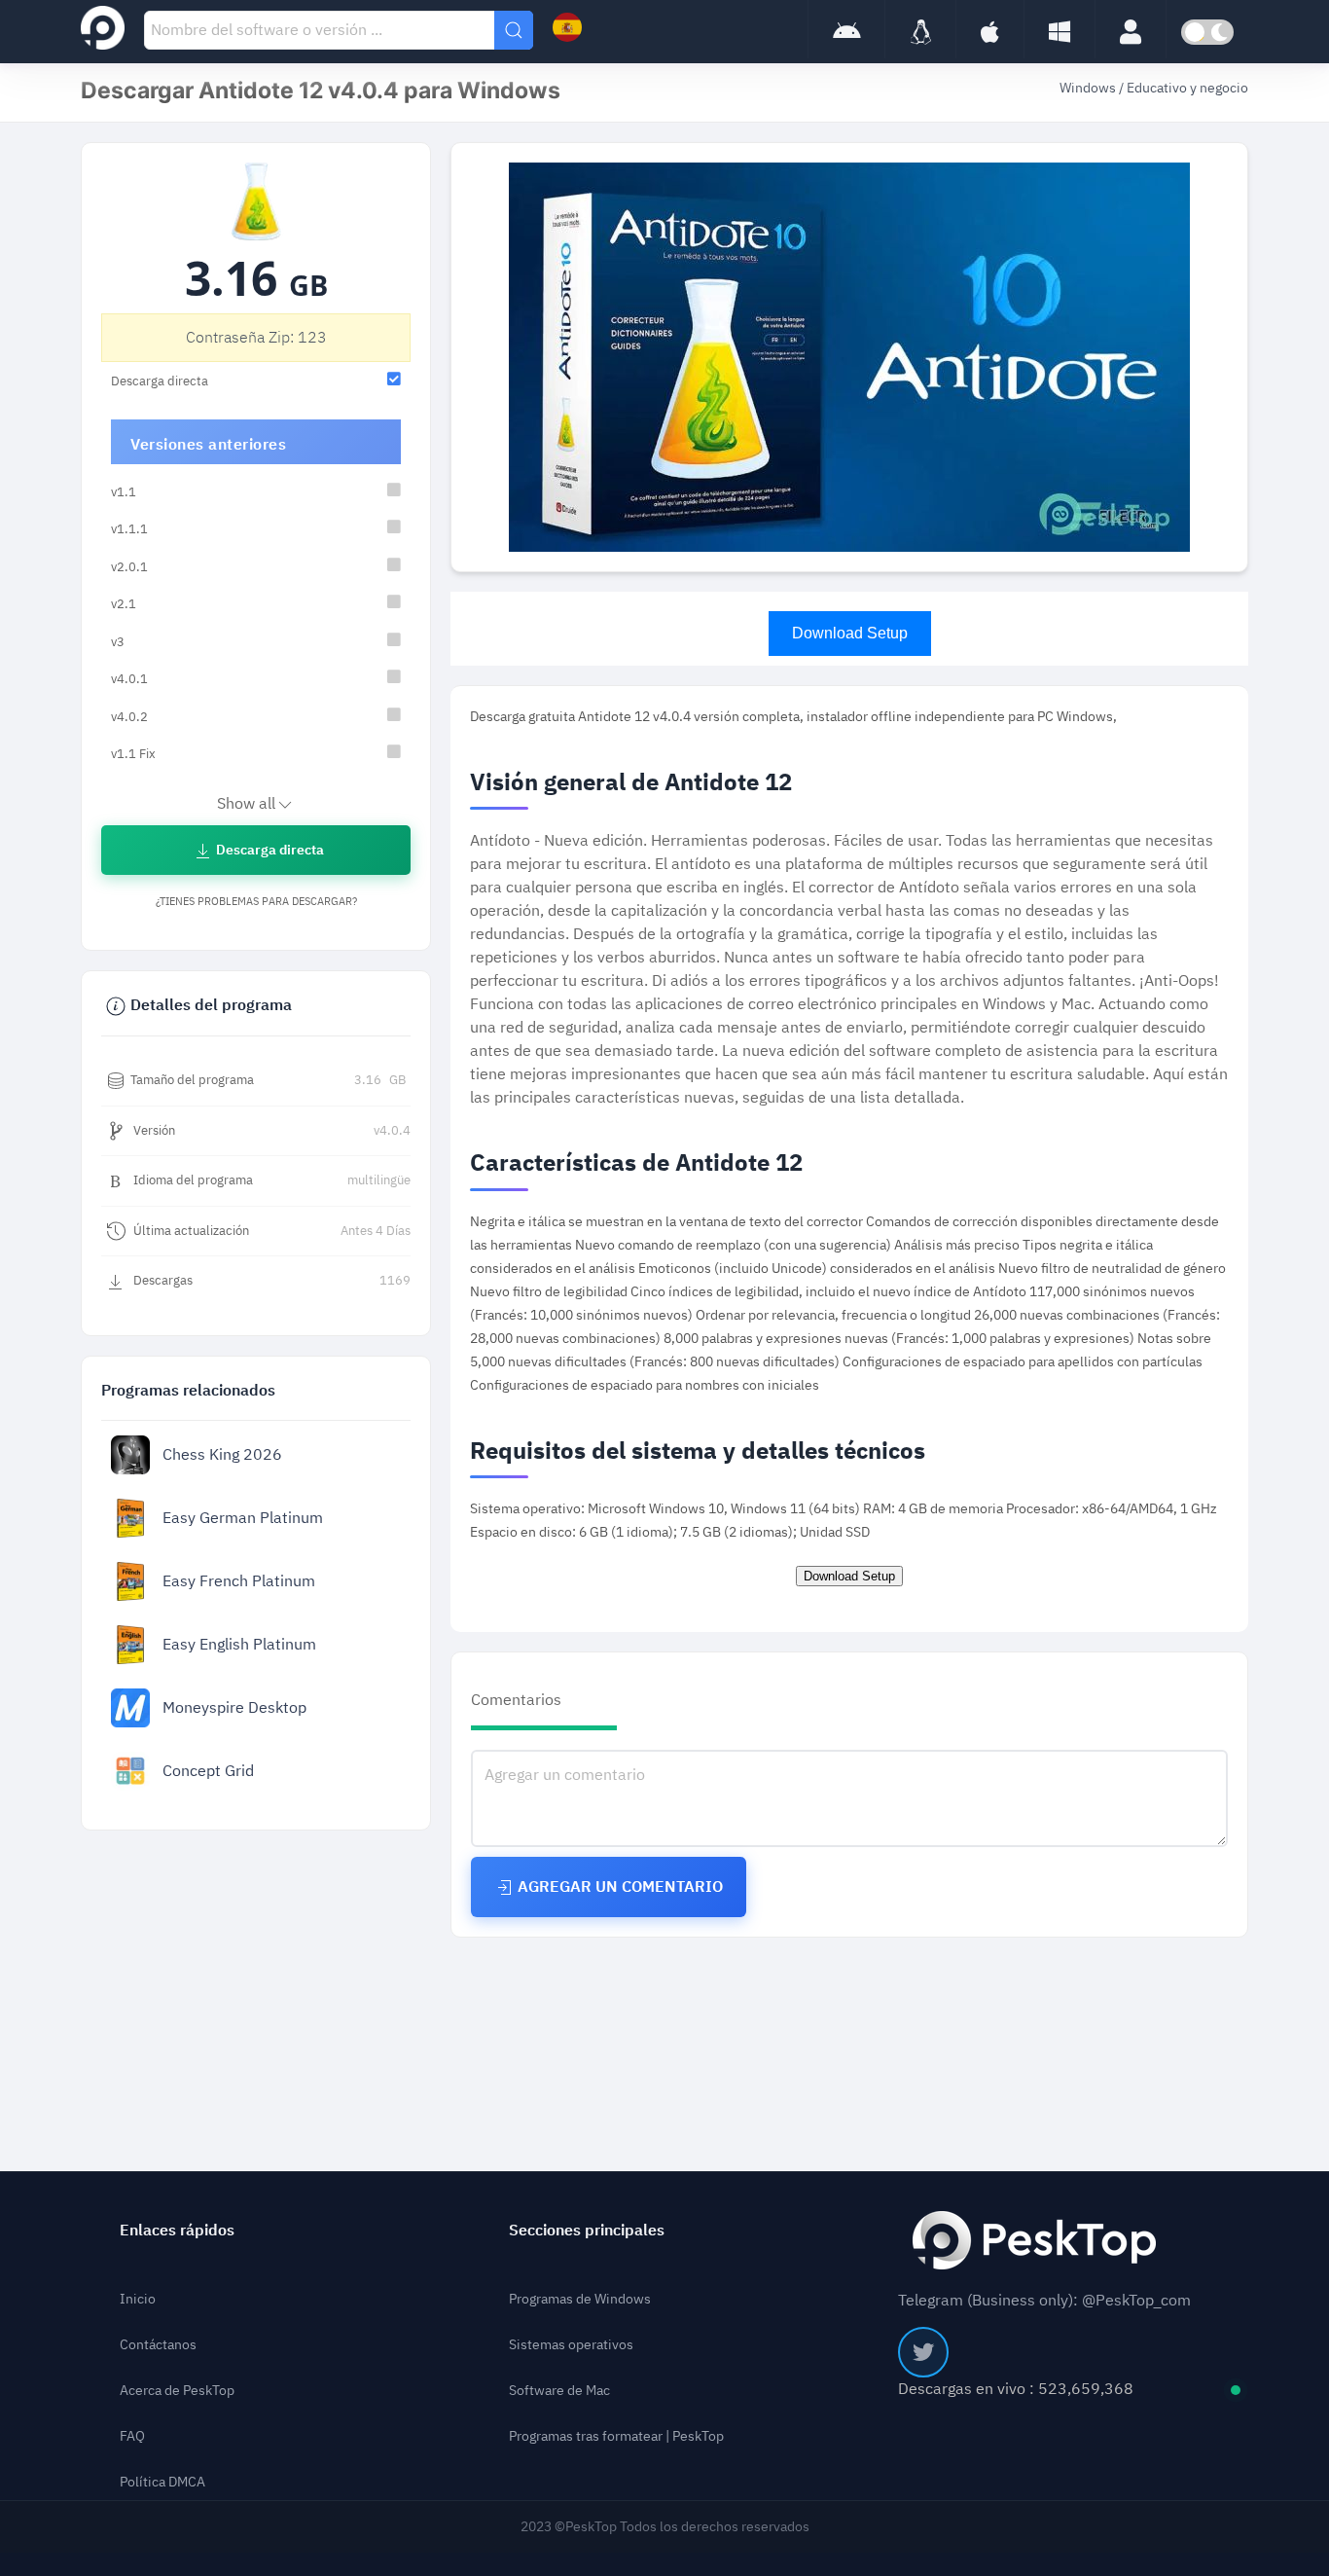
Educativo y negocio (1187, 88)
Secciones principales (587, 2231)
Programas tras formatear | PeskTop (616, 2436)
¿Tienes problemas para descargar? (256, 902)
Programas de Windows (580, 2299)
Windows (1089, 88)
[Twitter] (923, 2352)
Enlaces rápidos (177, 2231)
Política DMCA (162, 2482)
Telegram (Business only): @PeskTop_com (1044, 2301)
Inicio (138, 2299)
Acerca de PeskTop (177, 2391)
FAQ (132, 2436)
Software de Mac (559, 2391)
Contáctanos (158, 2345)
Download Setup (850, 633)
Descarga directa (269, 850)
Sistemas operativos (571, 2345)
